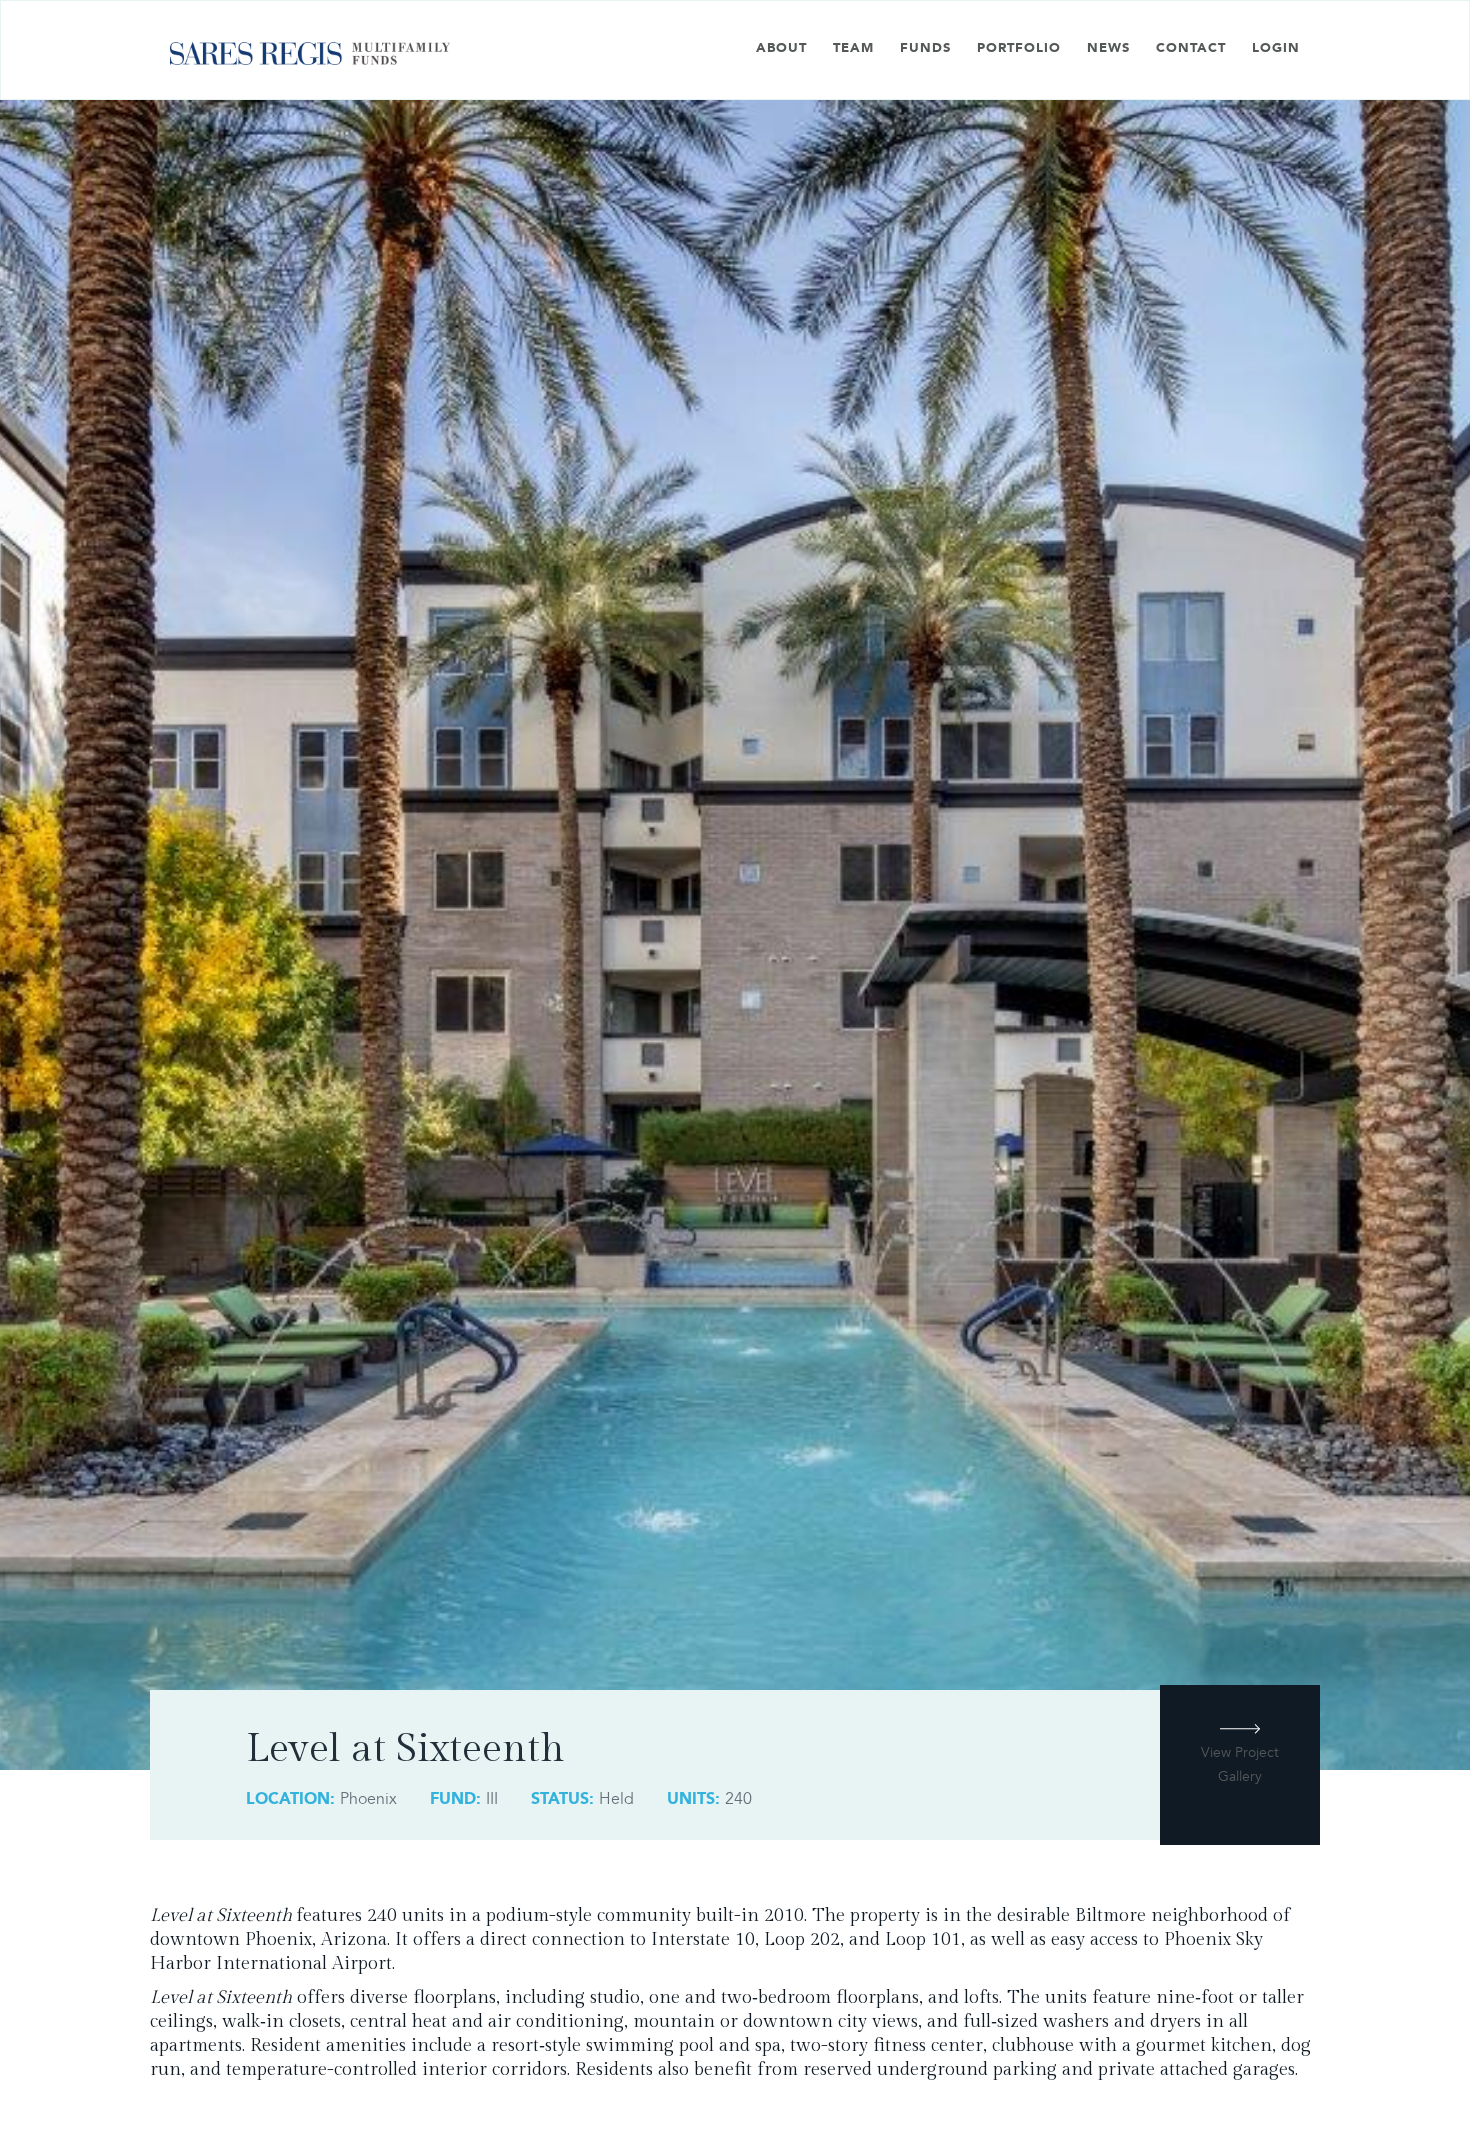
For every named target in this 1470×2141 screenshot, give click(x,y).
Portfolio (1019, 48)
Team (853, 48)
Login (1276, 48)
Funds (925, 48)
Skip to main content (74, 12)
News (1108, 48)
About (781, 48)
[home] (310, 60)
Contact (1191, 48)
